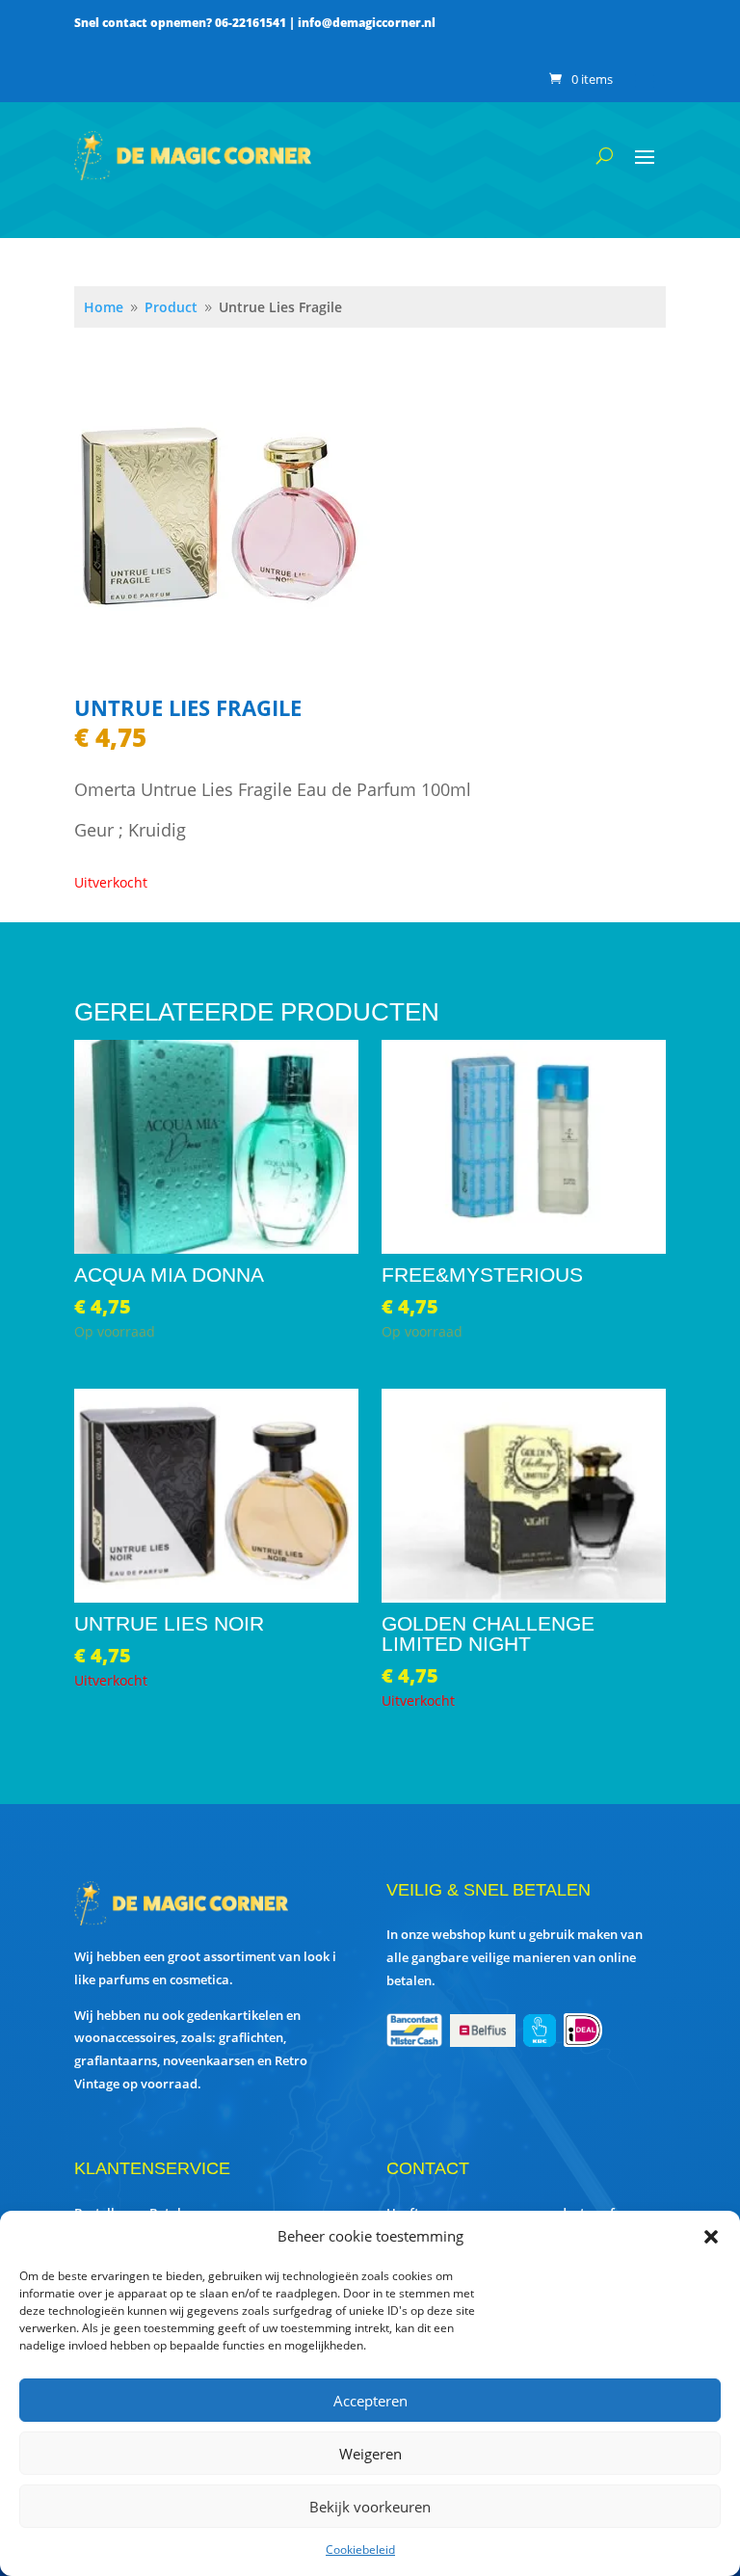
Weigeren (370, 2454)
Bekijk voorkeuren (370, 2507)
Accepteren (370, 2401)
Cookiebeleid (360, 2549)
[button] (711, 2237)
